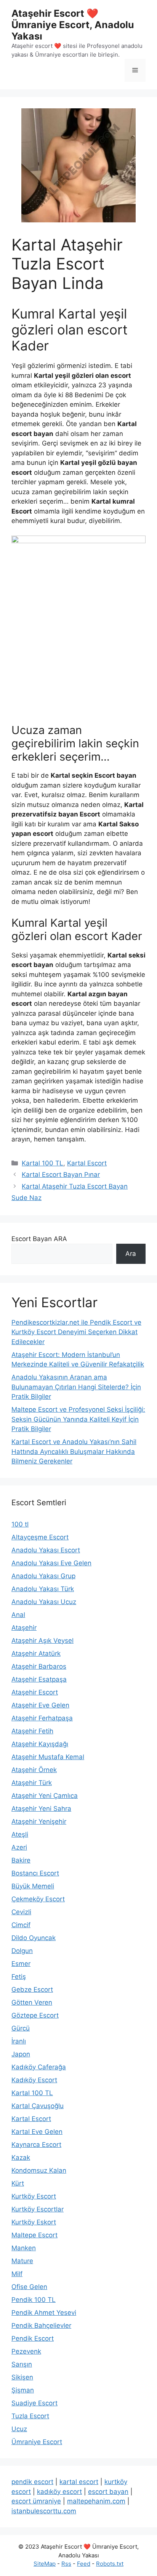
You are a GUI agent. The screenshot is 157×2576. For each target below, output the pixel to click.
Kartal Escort (87, 1163)
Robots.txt (110, 2564)
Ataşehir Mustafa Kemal (48, 1757)
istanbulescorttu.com (44, 2511)
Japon (21, 2054)
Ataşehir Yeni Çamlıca (45, 1796)
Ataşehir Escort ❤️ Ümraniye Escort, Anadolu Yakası (73, 25)
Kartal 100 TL (42, 1163)
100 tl (20, 1524)
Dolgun (22, 1951)
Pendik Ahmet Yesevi (44, 2313)
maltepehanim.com (96, 2501)
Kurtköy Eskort (34, 2222)
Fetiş (19, 1977)
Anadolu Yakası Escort (46, 1550)
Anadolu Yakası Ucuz (44, 1602)
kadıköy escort (59, 2492)
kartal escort (79, 2482)
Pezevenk (26, 2351)
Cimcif (21, 1925)
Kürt (18, 2183)
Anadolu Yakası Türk (43, 1589)
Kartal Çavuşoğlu (38, 2106)
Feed (84, 2564)
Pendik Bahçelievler (41, 2326)
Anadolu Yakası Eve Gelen (51, 1563)
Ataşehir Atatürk (36, 1653)
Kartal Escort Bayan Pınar (61, 1175)
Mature (22, 2261)
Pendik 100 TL (34, 2300)
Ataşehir (24, 1628)
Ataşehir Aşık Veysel (42, 1641)
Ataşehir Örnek (34, 1770)
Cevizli (21, 1912)
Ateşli (20, 1834)
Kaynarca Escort (36, 2145)
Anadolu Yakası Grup (43, 1576)
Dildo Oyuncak (34, 1938)
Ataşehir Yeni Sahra (41, 1809)
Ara (131, 1254)
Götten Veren (32, 2002)
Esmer (21, 1964)
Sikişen (22, 2377)
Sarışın (22, 2364)
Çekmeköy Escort (38, 1899)
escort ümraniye (36, 2501)
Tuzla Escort (30, 2416)
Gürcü (21, 2028)
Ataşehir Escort (35, 1692)
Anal (18, 1615)
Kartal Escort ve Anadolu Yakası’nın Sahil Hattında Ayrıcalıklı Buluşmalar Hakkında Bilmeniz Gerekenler (74, 1451)
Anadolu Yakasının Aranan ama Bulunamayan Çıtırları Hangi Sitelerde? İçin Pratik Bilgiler (76, 1387)
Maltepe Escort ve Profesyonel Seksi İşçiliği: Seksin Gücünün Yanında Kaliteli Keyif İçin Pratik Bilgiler (78, 1419)
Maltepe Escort (34, 2235)
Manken (24, 2248)
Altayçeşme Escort (40, 1537)
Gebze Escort (32, 1989)
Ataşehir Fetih (32, 1731)
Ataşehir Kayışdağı (40, 1744)
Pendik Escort (33, 2338)
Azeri (19, 1847)
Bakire (21, 1860)
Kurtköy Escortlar (38, 2209)
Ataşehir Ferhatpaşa (42, 1718)
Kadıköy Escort (34, 2080)
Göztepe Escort (35, 2015)
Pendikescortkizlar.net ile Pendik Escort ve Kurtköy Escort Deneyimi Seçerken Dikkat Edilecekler (76, 1332)
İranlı (19, 2041)
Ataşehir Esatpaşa (39, 1679)
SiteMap (45, 2564)
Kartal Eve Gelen (37, 2132)
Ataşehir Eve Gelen (40, 1705)
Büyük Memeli (33, 1886)
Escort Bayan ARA (39, 1239)
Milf (17, 2274)
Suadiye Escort (34, 2403)
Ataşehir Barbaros (39, 1666)
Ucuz (19, 2429)
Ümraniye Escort (37, 2442)
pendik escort (32, 2482)
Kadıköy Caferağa (39, 2067)
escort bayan (108, 2492)
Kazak (21, 2157)
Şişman (23, 2390)
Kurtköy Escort (34, 2196)
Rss (66, 2564)
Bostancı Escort (35, 1873)
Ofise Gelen (29, 2287)
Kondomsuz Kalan (39, 2170)
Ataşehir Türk (32, 1783)
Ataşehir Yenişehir (39, 1821)
